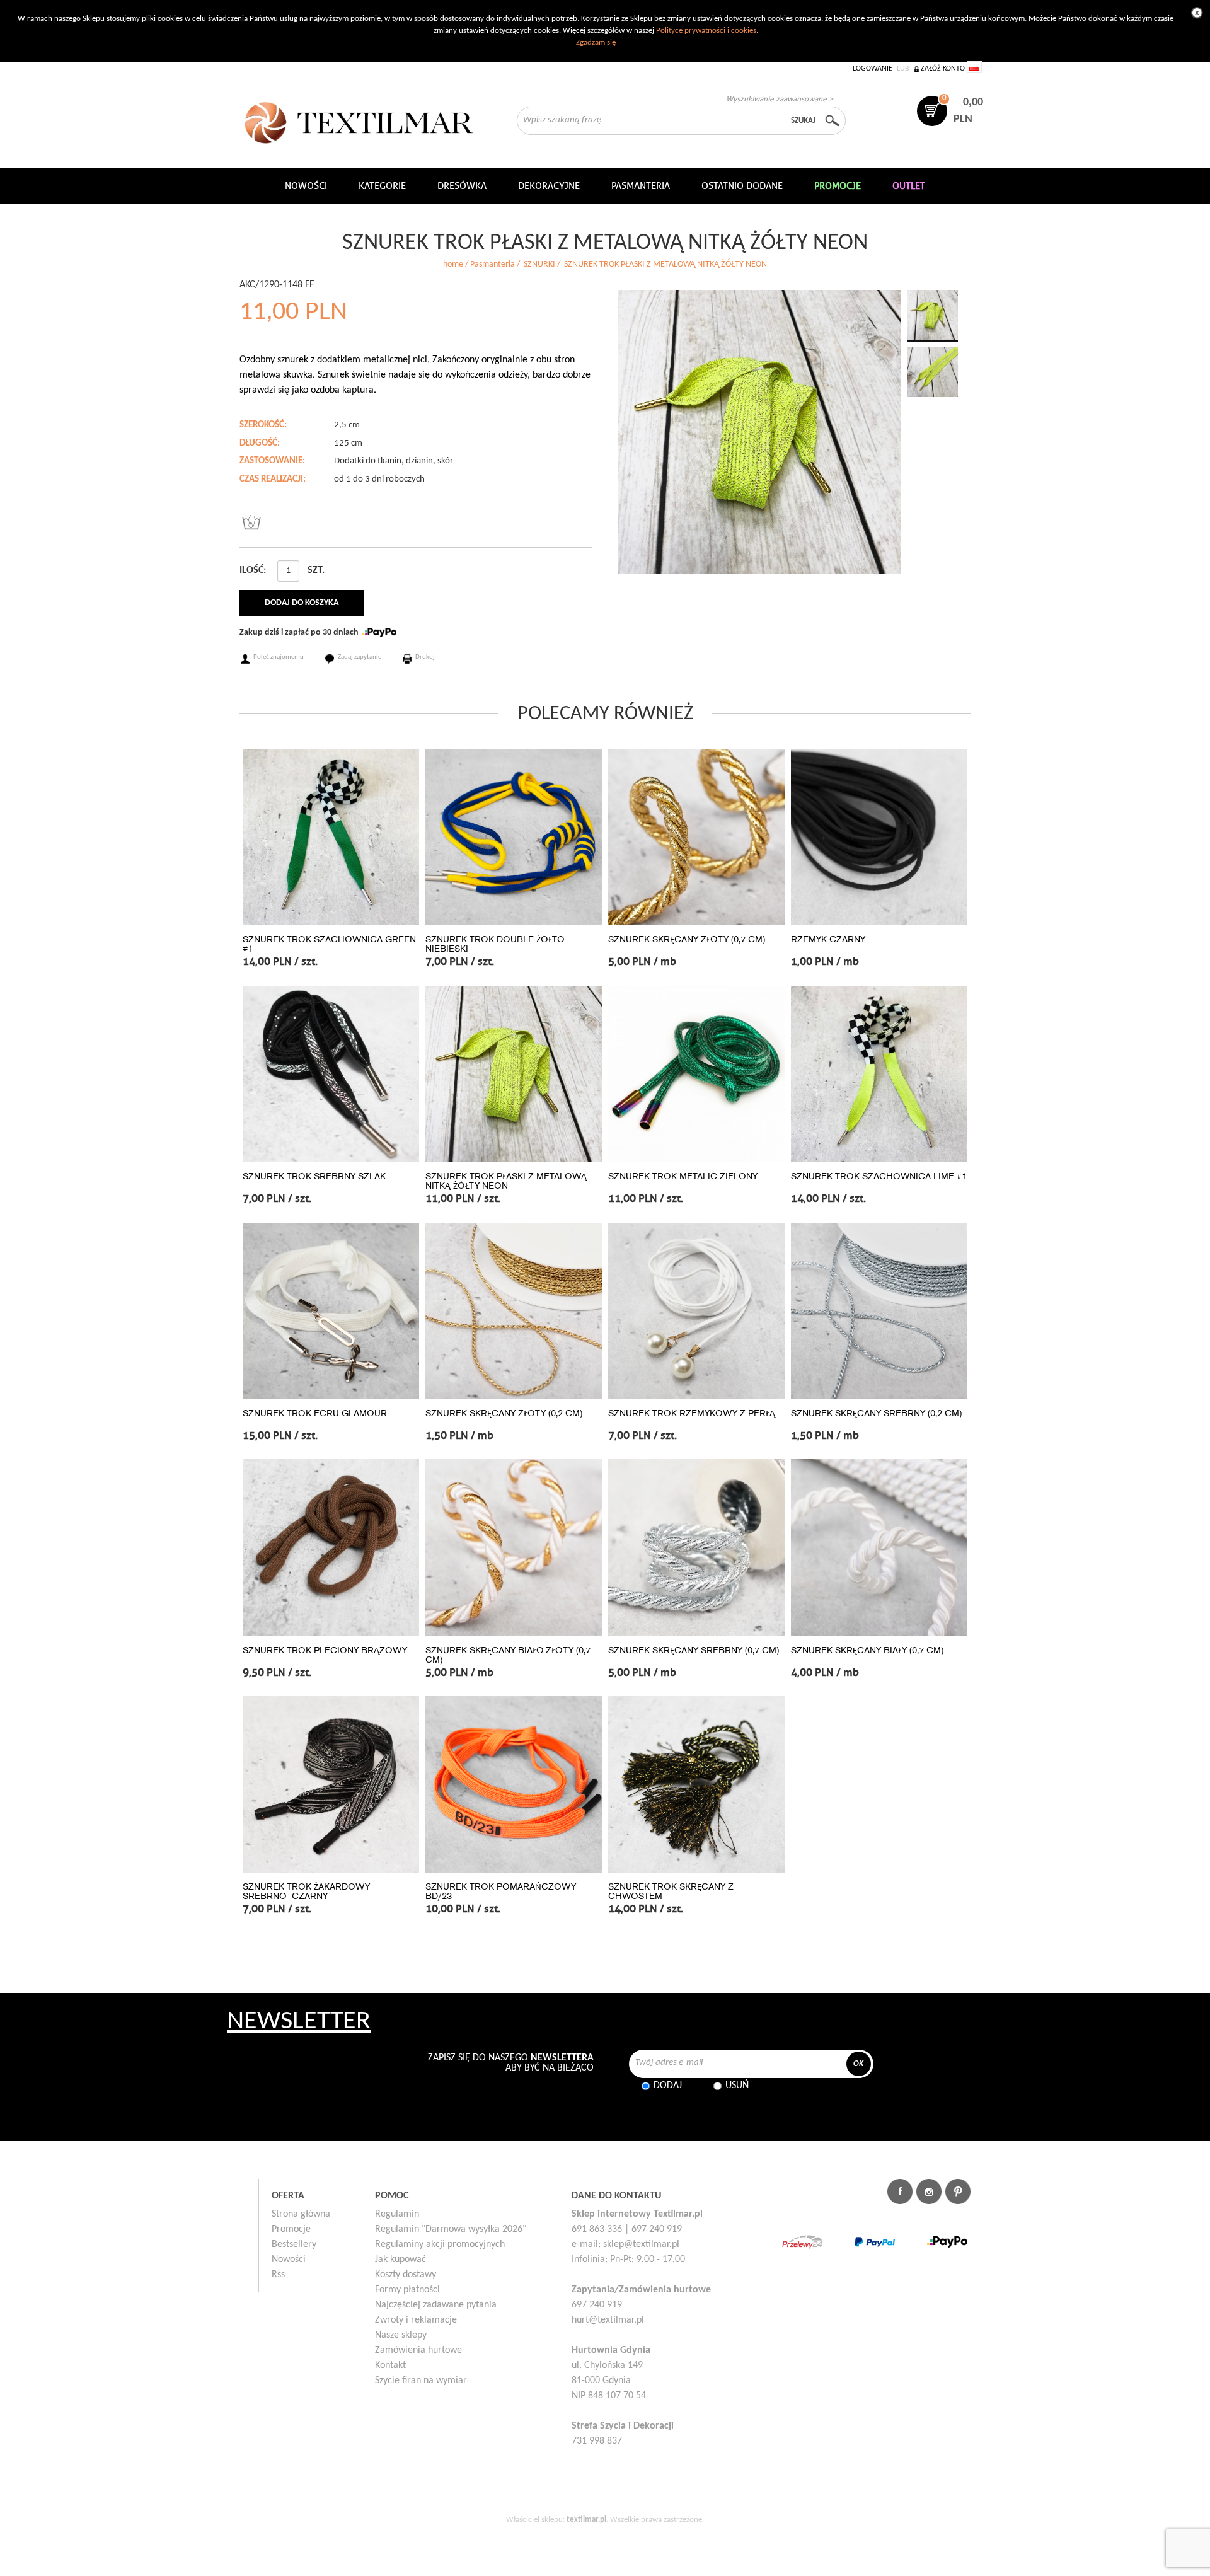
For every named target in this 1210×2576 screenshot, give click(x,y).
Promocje (291, 2229)
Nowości (289, 2260)
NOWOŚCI (306, 186)
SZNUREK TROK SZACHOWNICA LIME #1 (879, 1176)
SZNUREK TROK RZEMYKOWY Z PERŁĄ (692, 1413)
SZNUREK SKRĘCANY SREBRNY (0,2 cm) (876, 1413)
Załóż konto (943, 69)
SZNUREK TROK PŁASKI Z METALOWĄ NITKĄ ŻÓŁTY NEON (506, 1181)
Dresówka (462, 186)
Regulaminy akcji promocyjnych (440, 2244)
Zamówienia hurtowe (418, 2350)
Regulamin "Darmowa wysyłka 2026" (451, 2229)
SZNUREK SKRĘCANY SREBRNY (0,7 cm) (694, 1650)
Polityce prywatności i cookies (706, 31)
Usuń (737, 2086)
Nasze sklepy (401, 2335)
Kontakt (390, 2365)
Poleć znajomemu (279, 657)
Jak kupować (400, 2260)
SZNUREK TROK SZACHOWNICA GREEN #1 (329, 944)
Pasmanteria (641, 186)
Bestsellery (294, 2244)
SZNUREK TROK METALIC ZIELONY (683, 1176)
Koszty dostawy (406, 2275)
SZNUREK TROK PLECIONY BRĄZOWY (325, 1650)
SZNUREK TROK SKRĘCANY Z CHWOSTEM (671, 1892)
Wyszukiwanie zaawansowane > (780, 99)
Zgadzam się (596, 43)
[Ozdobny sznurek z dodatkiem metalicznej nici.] (759, 432)
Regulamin (397, 2214)
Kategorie (382, 186)
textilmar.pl (586, 2520)
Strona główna (301, 2214)
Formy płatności (407, 2290)
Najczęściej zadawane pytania (436, 2305)
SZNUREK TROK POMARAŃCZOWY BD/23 (501, 1892)
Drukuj (425, 657)
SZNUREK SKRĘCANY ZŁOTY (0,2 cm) (504, 1413)
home (453, 264)
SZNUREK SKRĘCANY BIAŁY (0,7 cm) (867, 1650)
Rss (278, 2275)
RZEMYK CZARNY (828, 939)
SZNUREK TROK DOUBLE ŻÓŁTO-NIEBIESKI (496, 944)
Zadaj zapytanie (360, 657)
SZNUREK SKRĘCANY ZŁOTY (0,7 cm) (687, 939)
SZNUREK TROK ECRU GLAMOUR (315, 1413)
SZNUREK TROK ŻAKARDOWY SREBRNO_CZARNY (306, 1892)
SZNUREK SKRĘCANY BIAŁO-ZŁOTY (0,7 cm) (508, 1655)
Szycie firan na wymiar (421, 2381)
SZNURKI (539, 264)
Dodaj (668, 2086)
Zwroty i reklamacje (416, 2320)
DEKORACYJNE (549, 186)
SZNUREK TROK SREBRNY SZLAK (314, 1176)
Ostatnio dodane (742, 186)
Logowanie (873, 69)
